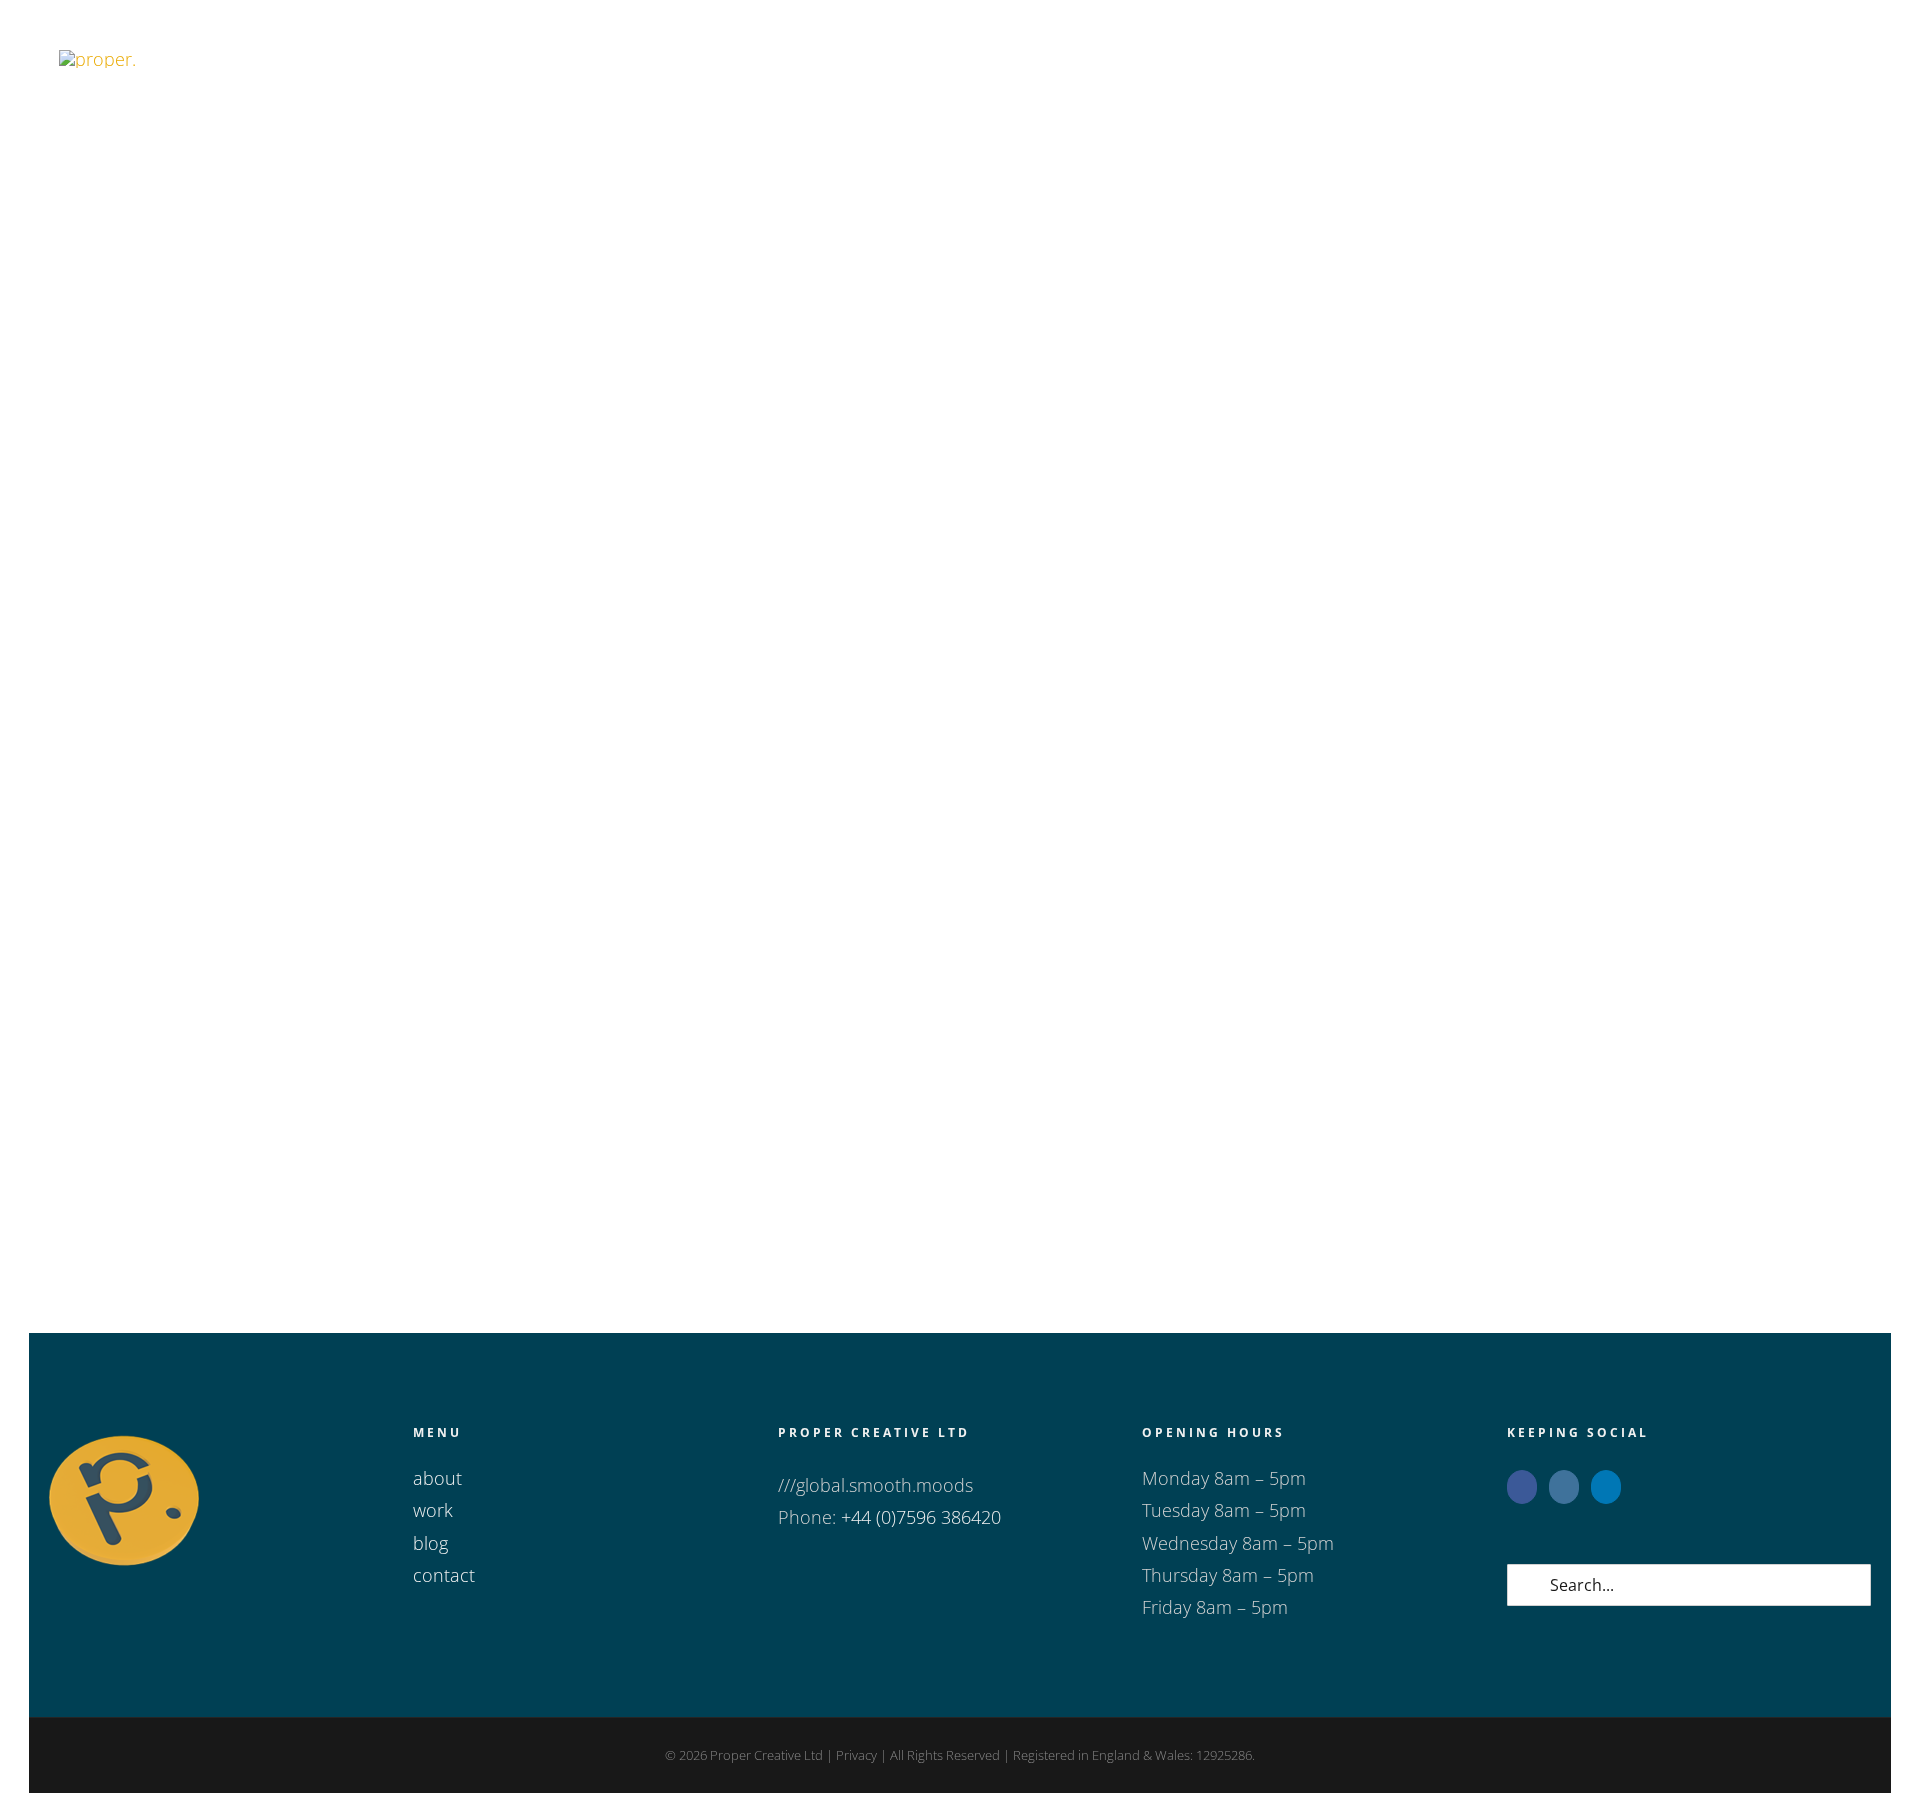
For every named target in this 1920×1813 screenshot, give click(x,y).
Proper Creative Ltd (765, 1755)
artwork (728, 572)
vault (878, 572)
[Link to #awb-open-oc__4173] (1817, 58)
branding (785, 572)
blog (430, 1543)
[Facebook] (1522, 1487)
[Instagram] (1564, 1487)
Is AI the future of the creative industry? (1551, 540)
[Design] (346, 303)
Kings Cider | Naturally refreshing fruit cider (960, 1099)
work (433, 1510)
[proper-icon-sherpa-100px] (97, 59)
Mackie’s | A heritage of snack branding (930, 540)
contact (444, 1575)
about (437, 1478)
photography (880, 1131)
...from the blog (114, 572)
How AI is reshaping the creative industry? (335, 540)
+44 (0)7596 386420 (921, 1517)
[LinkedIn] (1606, 1487)
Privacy (856, 1755)
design (837, 572)
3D (691, 572)
